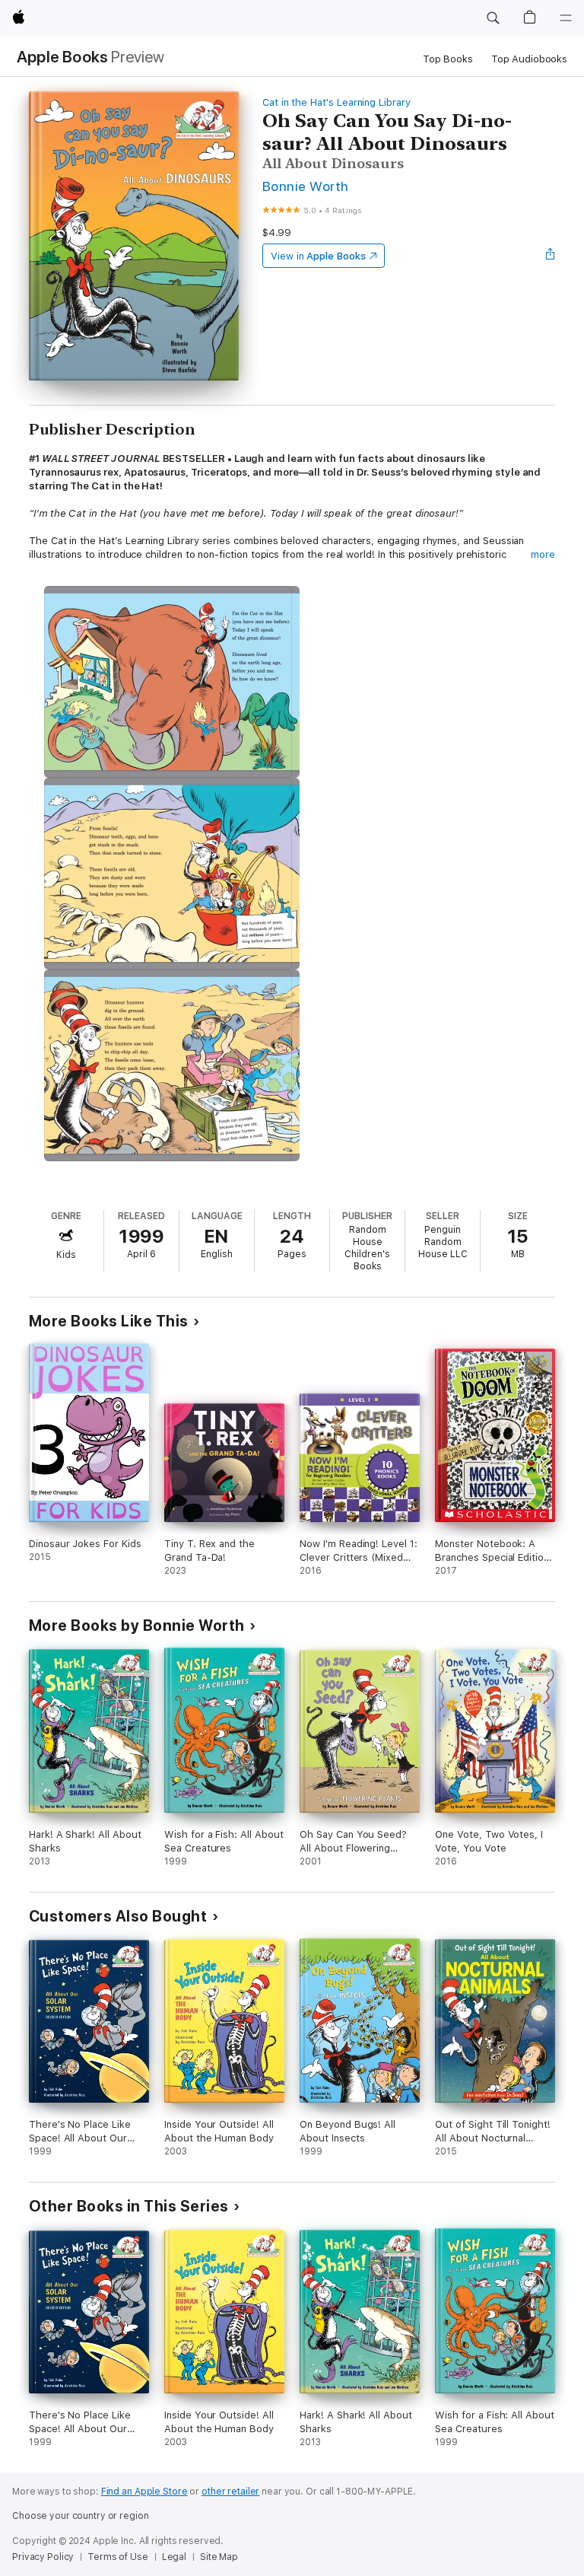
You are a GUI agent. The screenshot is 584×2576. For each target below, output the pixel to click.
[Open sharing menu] (551, 256)
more (543, 554)
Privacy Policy (43, 2557)
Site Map (219, 2557)
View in (318, 256)
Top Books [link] (448, 59)
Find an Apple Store (144, 2492)
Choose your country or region (81, 2516)
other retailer (230, 2492)
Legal (174, 2557)
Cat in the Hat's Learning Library (336, 102)
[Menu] (566, 18)
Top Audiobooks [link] (529, 59)
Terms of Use (118, 2557)
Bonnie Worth (306, 186)
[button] (493, 18)
